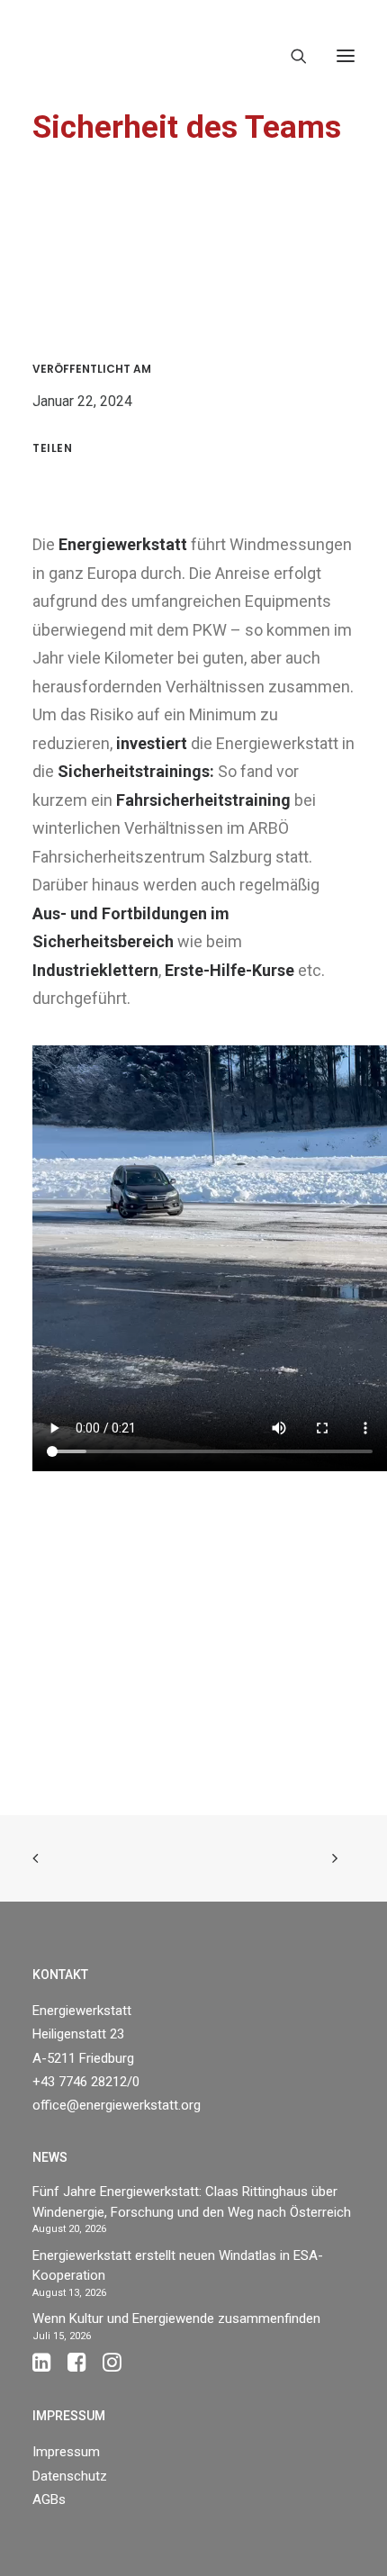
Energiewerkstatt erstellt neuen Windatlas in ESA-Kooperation (178, 2266)
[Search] (291, 56)
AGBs (49, 2499)
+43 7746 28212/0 (86, 2082)
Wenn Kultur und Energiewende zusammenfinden (176, 2318)
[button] (346, 56)
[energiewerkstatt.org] (64, 56)
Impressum (66, 2452)
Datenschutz (70, 2476)
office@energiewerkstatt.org (117, 2105)
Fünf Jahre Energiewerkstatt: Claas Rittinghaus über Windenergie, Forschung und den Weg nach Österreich (192, 2202)
